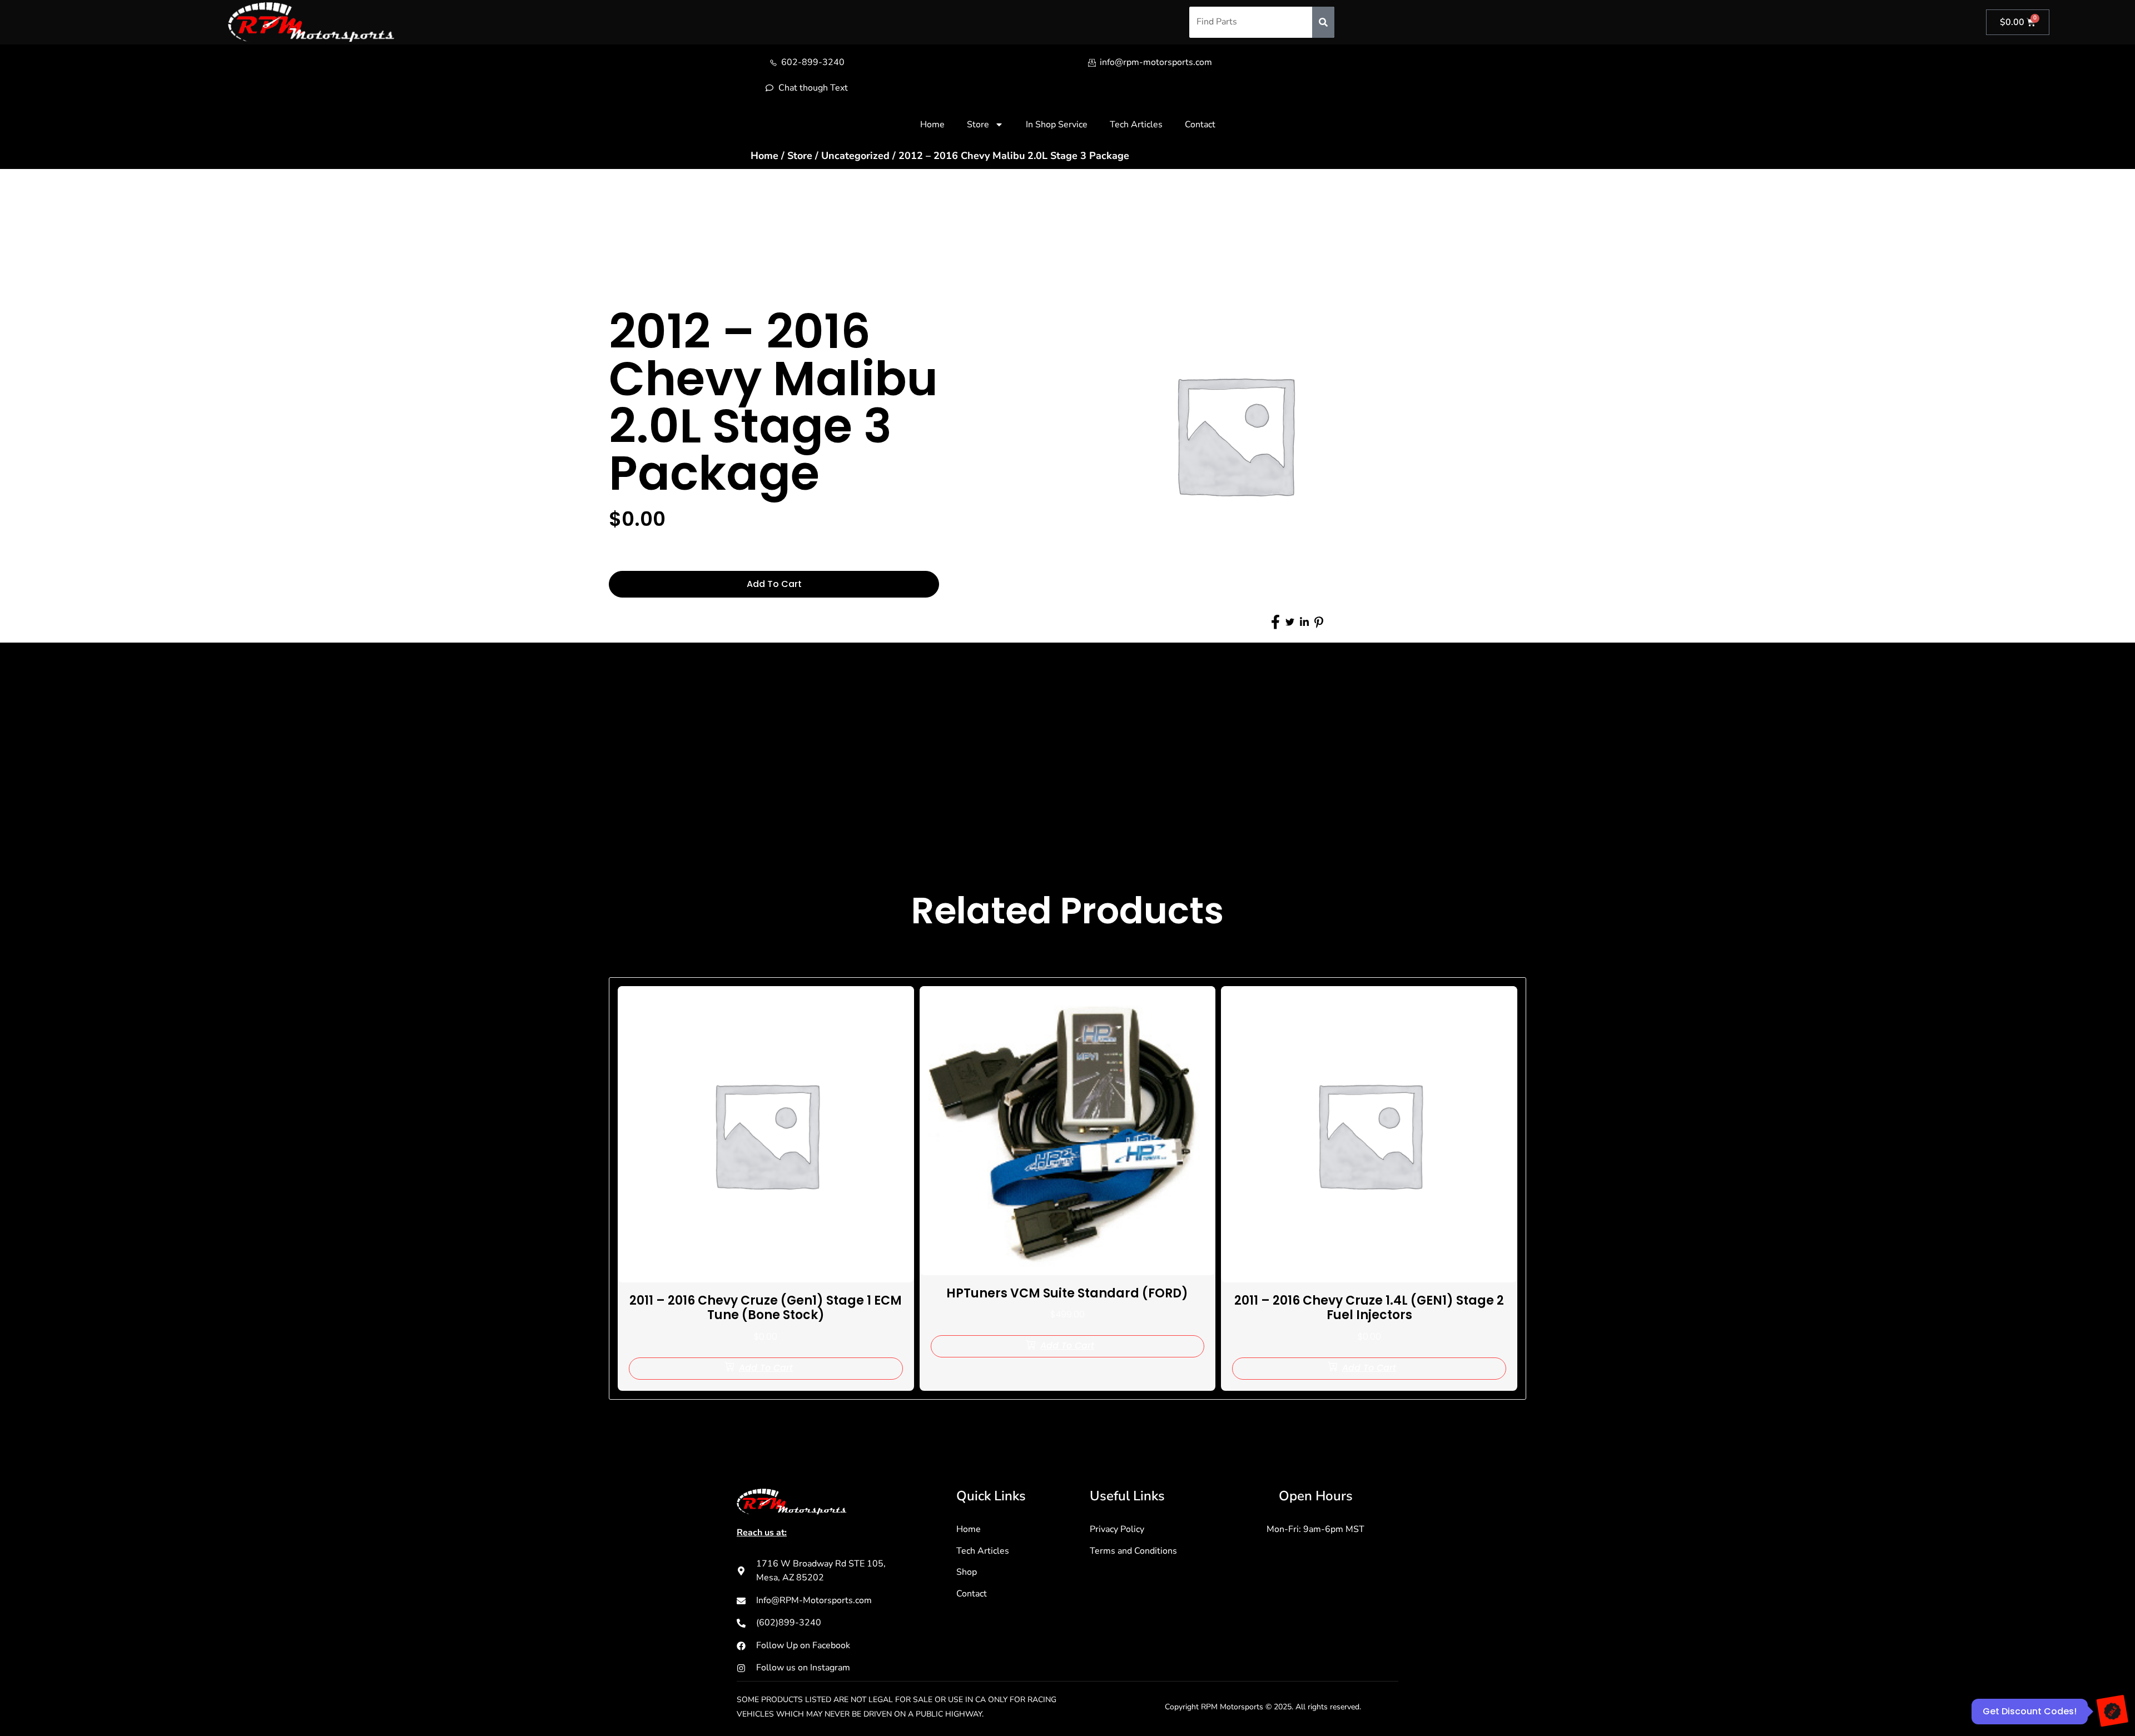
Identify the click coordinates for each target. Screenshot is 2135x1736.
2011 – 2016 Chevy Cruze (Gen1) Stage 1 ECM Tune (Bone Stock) (766, 1308)
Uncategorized (855, 156)
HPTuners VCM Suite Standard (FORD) (1067, 1293)
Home (932, 125)
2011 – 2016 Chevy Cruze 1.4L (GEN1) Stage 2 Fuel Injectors (1369, 1308)
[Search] (1323, 22)
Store (978, 125)
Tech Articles (1136, 125)
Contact (1200, 125)
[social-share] (1275, 622)
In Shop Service (1057, 125)
